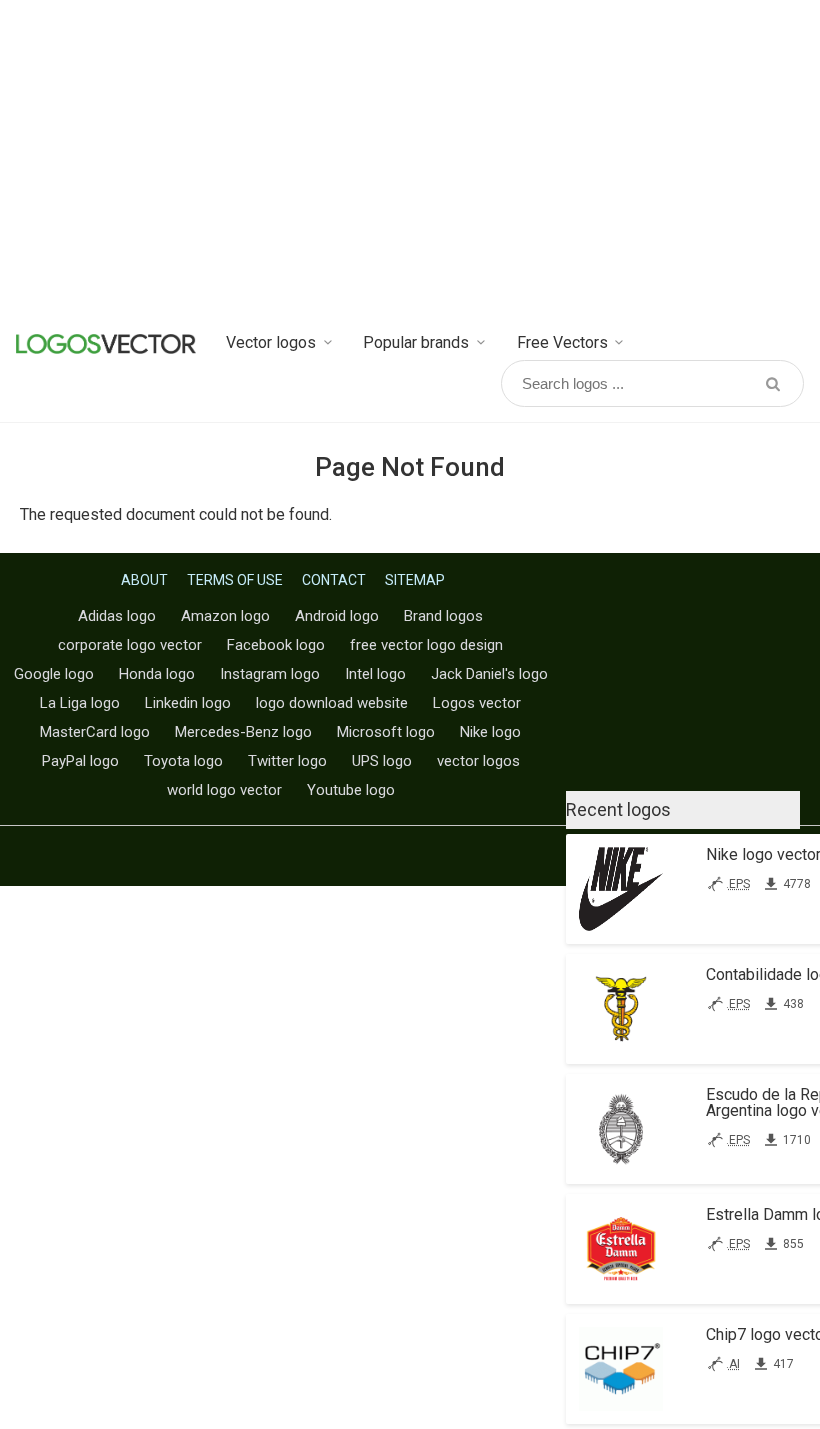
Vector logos (271, 342)
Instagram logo (270, 674)
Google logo (54, 674)
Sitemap (415, 580)
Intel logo (375, 674)
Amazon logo (225, 616)
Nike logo (490, 732)
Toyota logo (183, 761)
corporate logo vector (130, 645)
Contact (334, 580)
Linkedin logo (188, 703)
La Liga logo (80, 703)
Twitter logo (287, 761)
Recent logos (618, 809)
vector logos (478, 761)
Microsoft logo (386, 732)
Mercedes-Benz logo (243, 732)
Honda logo (157, 674)
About (144, 580)
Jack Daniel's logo (489, 674)
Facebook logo (276, 645)
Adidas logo (117, 616)
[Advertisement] (410, 160)
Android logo (337, 616)
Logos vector (477, 703)
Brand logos (443, 616)
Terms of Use (235, 580)
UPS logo (382, 761)
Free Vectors (562, 342)
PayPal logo (80, 761)
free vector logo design (426, 645)
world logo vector (224, 790)
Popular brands (416, 342)
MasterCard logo (95, 732)
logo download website (332, 703)
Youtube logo (351, 790)
